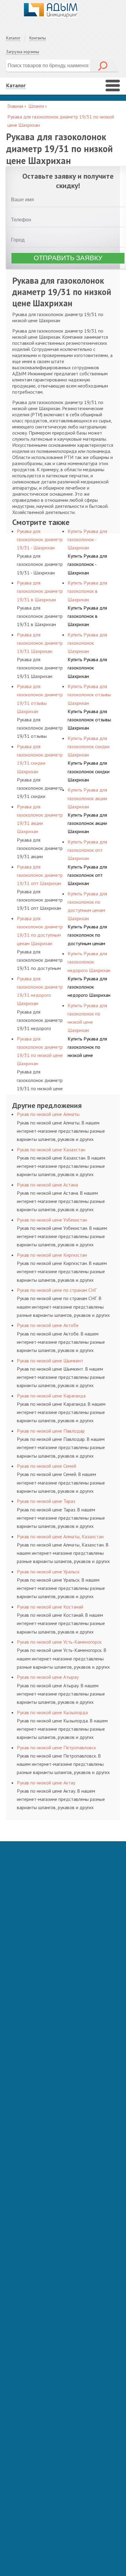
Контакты (38, 38)
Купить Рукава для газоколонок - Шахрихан (87, 564)
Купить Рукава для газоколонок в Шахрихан (87, 616)
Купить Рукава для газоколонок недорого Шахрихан (89, 987)
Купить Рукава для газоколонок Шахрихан (87, 668)
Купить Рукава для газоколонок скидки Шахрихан (89, 771)
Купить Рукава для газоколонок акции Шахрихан (87, 823)
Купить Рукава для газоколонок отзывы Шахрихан (89, 720)
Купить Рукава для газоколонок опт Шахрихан (87, 875)
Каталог (13, 38)
